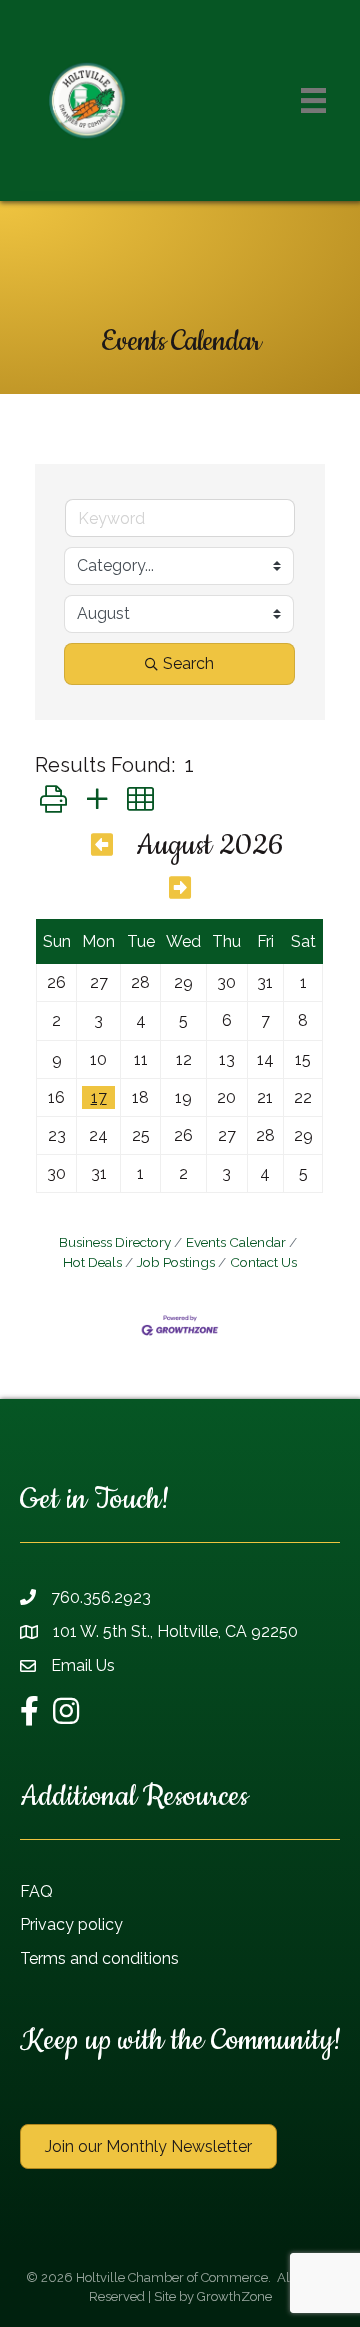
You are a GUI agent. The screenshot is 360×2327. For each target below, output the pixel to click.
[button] (53, 799)
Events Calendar (236, 1242)
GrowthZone (234, 2296)
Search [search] (188, 663)
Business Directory (115, 1242)
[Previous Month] (102, 848)
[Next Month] (180, 891)
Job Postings (176, 1262)
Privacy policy (71, 1924)
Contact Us (263, 1262)
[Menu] (313, 100)
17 (99, 1097)
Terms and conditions (99, 1958)
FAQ (36, 1891)
